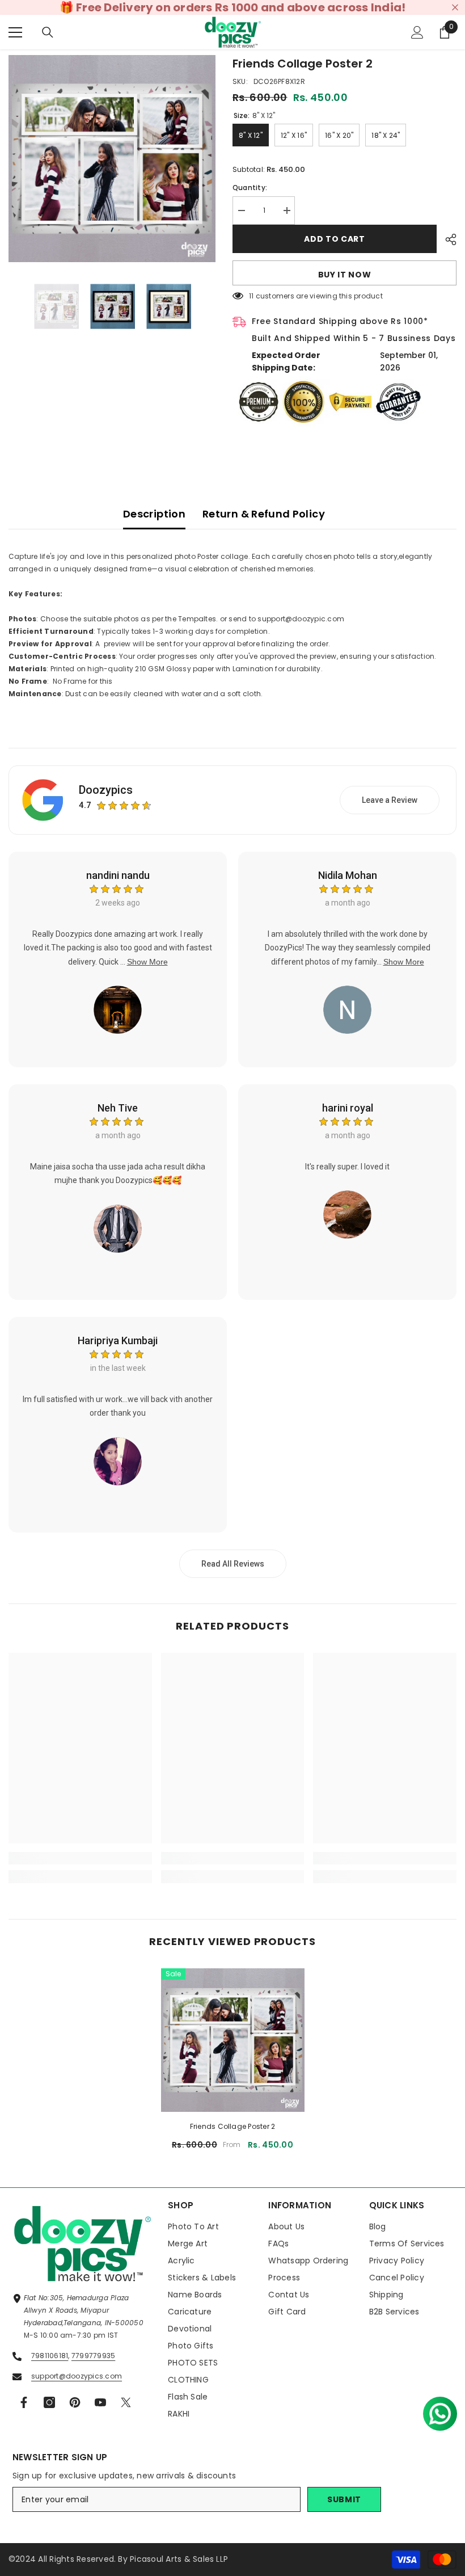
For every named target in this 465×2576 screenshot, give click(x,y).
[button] (436, 2409)
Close (455, 8)
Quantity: (250, 188)
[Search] (48, 32)
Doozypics (106, 790)
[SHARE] (447, 239)
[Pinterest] (75, 2402)
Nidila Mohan (348, 875)
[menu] (15, 32)
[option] (112, 159)
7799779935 (93, 2356)
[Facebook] (24, 2402)
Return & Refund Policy (264, 514)
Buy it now (345, 275)
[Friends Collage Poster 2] (233, 2040)
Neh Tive (118, 1108)
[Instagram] (49, 2402)
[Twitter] (126, 2402)
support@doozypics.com (77, 2376)
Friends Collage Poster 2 (233, 2126)
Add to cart (332, 239)
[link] (80, 1858)
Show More (147, 962)
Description (154, 514)
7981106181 (50, 2356)
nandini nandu (118, 875)
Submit (344, 2499)
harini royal (348, 1108)
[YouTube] (100, 2402)
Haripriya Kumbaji (118, 1340)
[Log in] (417, 32)
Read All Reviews (233, 1564)
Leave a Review (390, 800)
